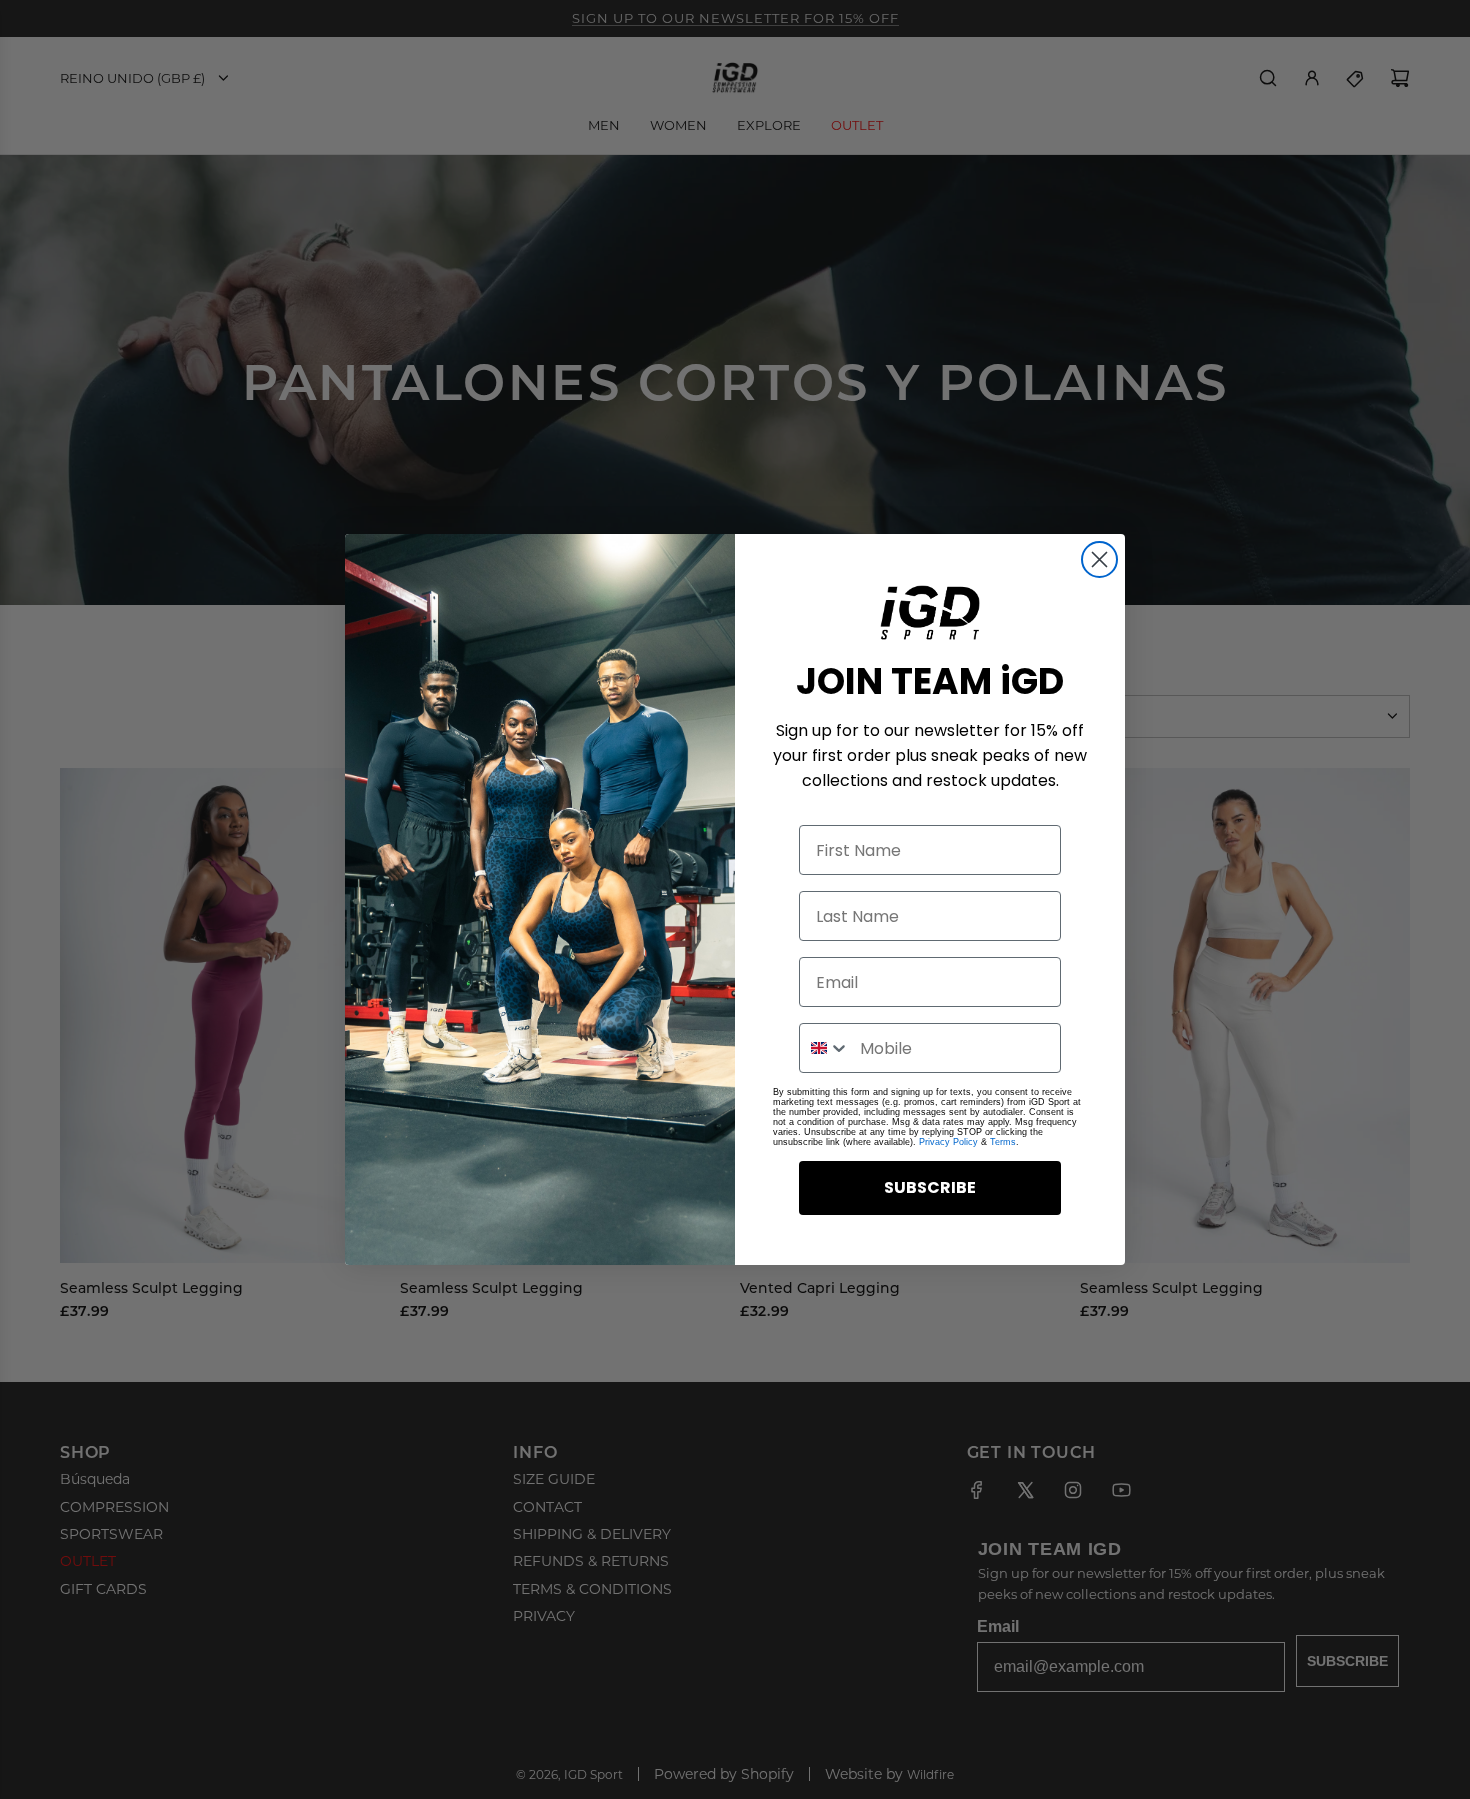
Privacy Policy (948, 1142)
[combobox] (825, 1048)
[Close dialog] (1099, 559)
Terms (1003, 1142)
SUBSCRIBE (930, 1187)
